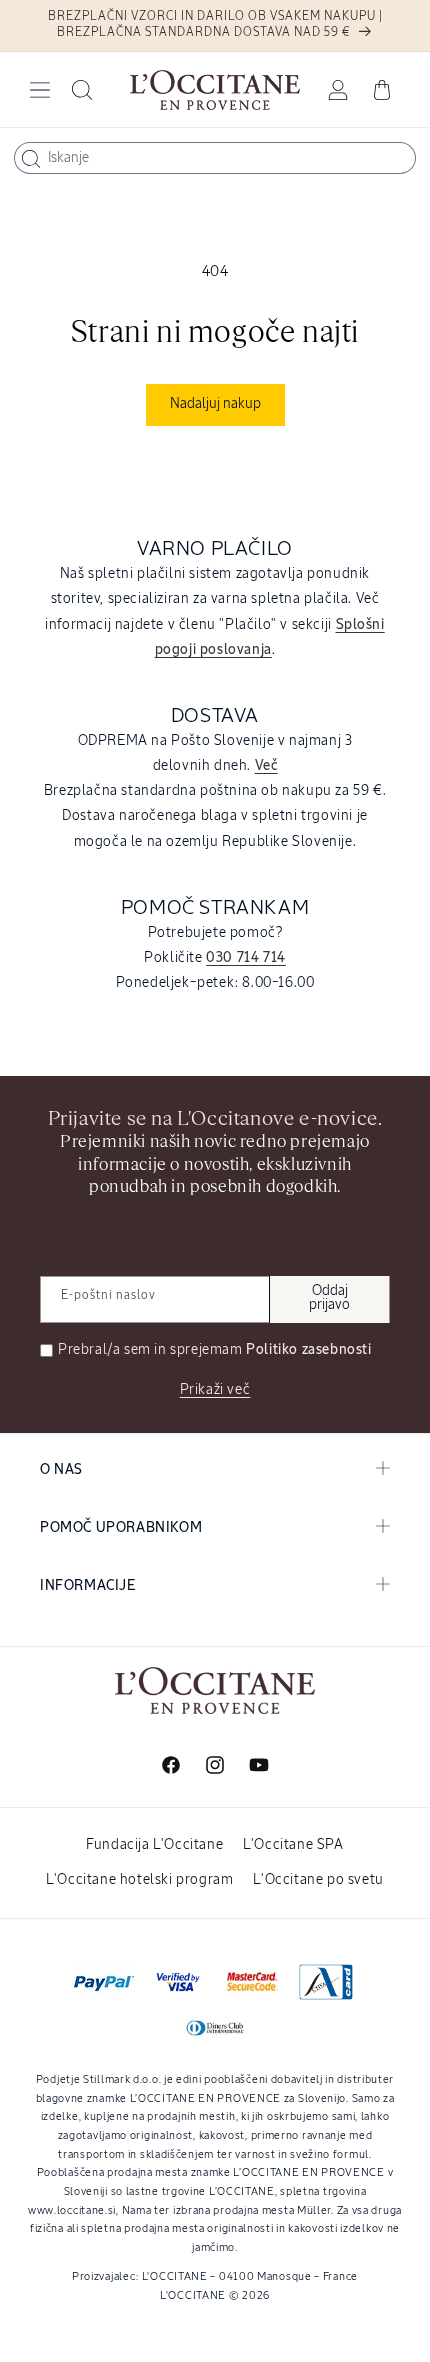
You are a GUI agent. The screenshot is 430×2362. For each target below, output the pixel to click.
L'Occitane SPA (293, 1845)
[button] (40, 90)
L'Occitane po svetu (318, 1880)
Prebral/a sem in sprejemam (215, 1350)
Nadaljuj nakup (215, 404)
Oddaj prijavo (329, 1298)
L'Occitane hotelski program (139, 1880)
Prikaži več (215, 1390)
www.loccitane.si (72, 2210)
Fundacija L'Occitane (154, 1845)
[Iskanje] (31, 159)
